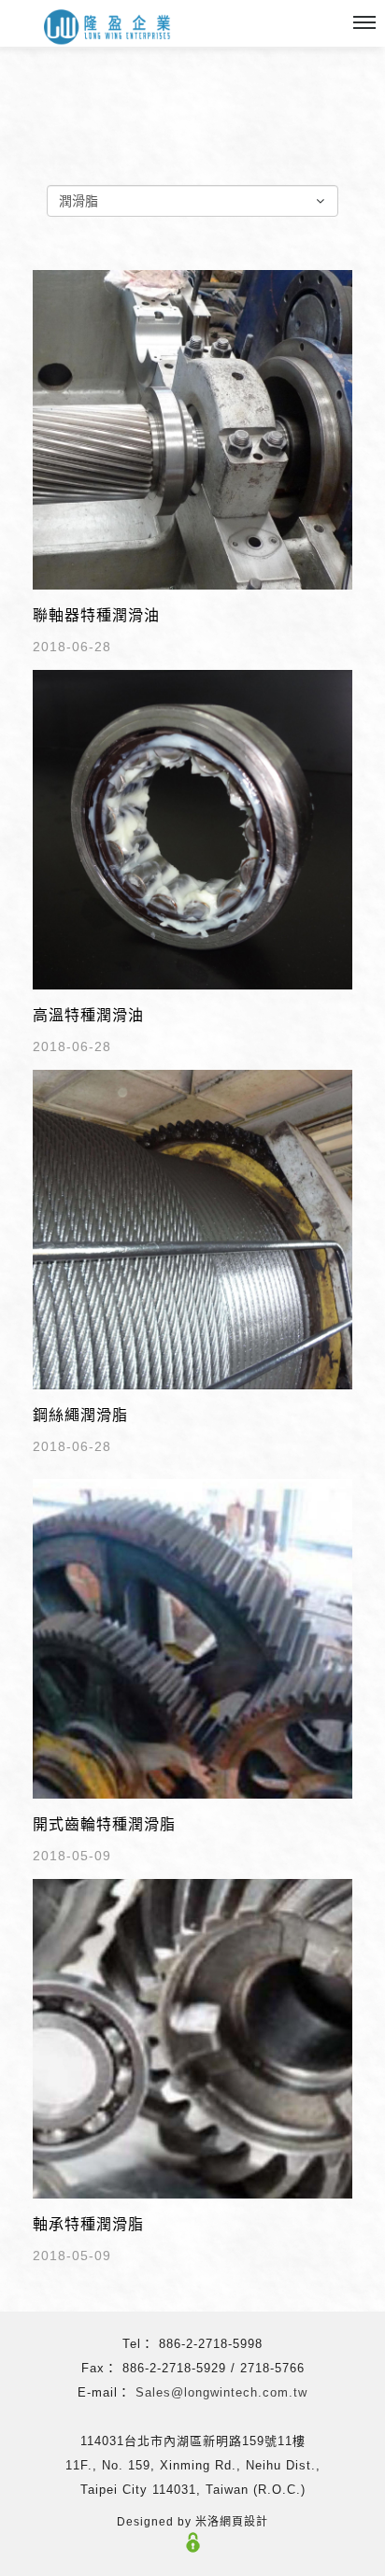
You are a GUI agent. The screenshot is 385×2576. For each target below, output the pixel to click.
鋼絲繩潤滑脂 (80, 1415)
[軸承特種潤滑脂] (192, 2037)
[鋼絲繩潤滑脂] (192, 1228)
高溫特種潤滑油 (88, 1015)
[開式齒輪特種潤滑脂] (192, 1637)
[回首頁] (107, 28)
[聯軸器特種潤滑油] (192, 428)
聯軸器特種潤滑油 (96, 615)
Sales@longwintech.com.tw (221, 2392)
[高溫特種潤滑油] (192, 828)
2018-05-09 (72, 1856)
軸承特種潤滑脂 (88, 2224)
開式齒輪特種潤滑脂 (104, 1824)
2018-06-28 (72, 647)
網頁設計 (244, 2522)
